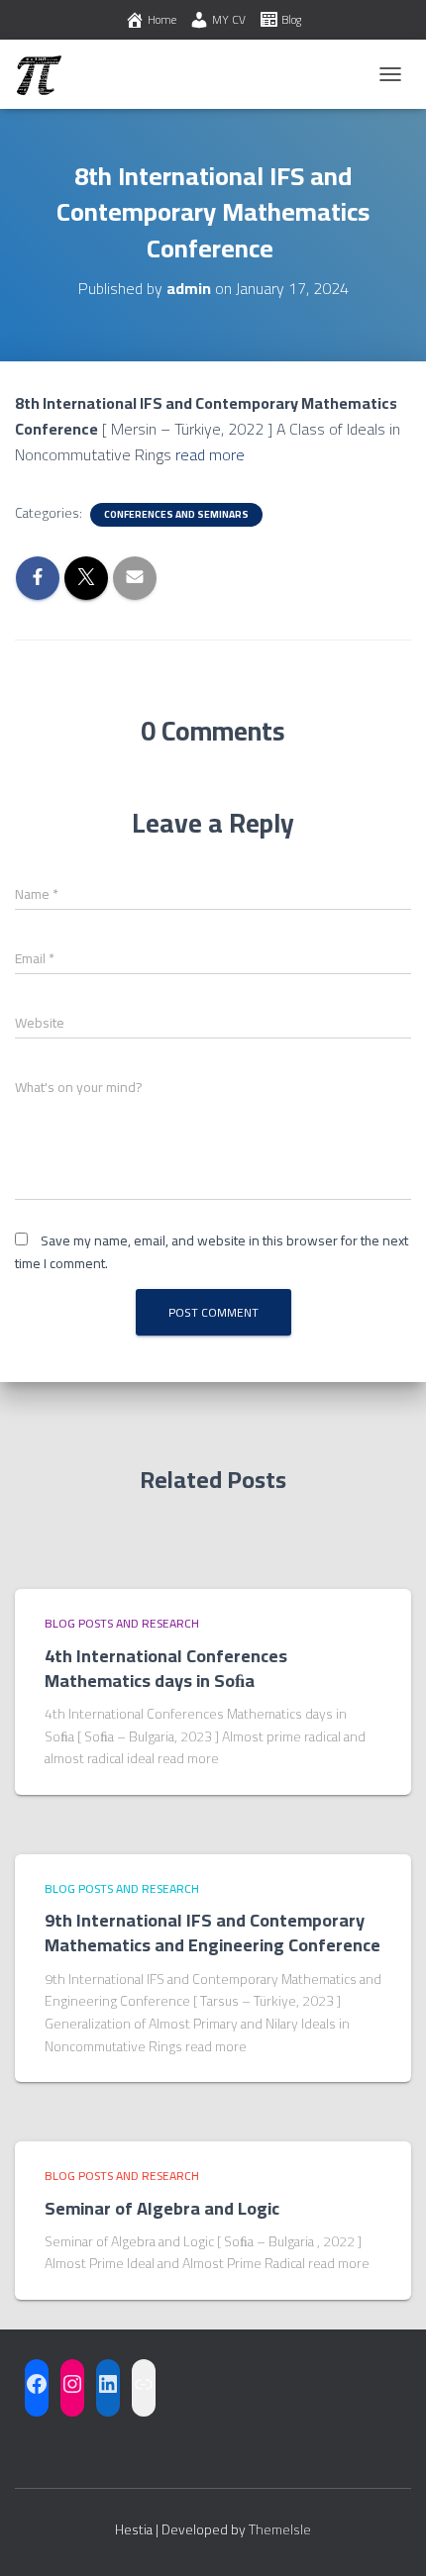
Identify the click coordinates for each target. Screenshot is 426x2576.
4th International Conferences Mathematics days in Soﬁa (166, 1668)
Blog (291, 19)
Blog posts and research (122, 1623)
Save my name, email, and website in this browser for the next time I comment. (212, 1252)
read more (210, 454)
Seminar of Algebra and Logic (162, 2208)
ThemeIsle (280, 2529)
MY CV (229, 19)
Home (162, 19)
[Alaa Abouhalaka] (46, 74)
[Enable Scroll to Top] (387, 2536)
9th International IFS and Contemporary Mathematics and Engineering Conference (213, 1932)
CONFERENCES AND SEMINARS (176, 515)
